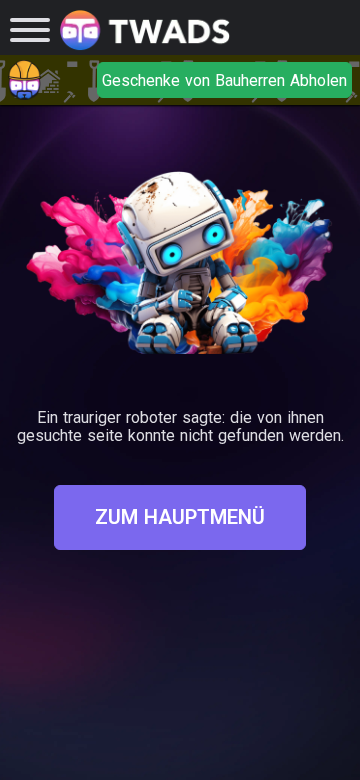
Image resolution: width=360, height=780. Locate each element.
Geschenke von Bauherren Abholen (224, 80)
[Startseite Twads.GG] (145, 30)
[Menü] (30, 30)
